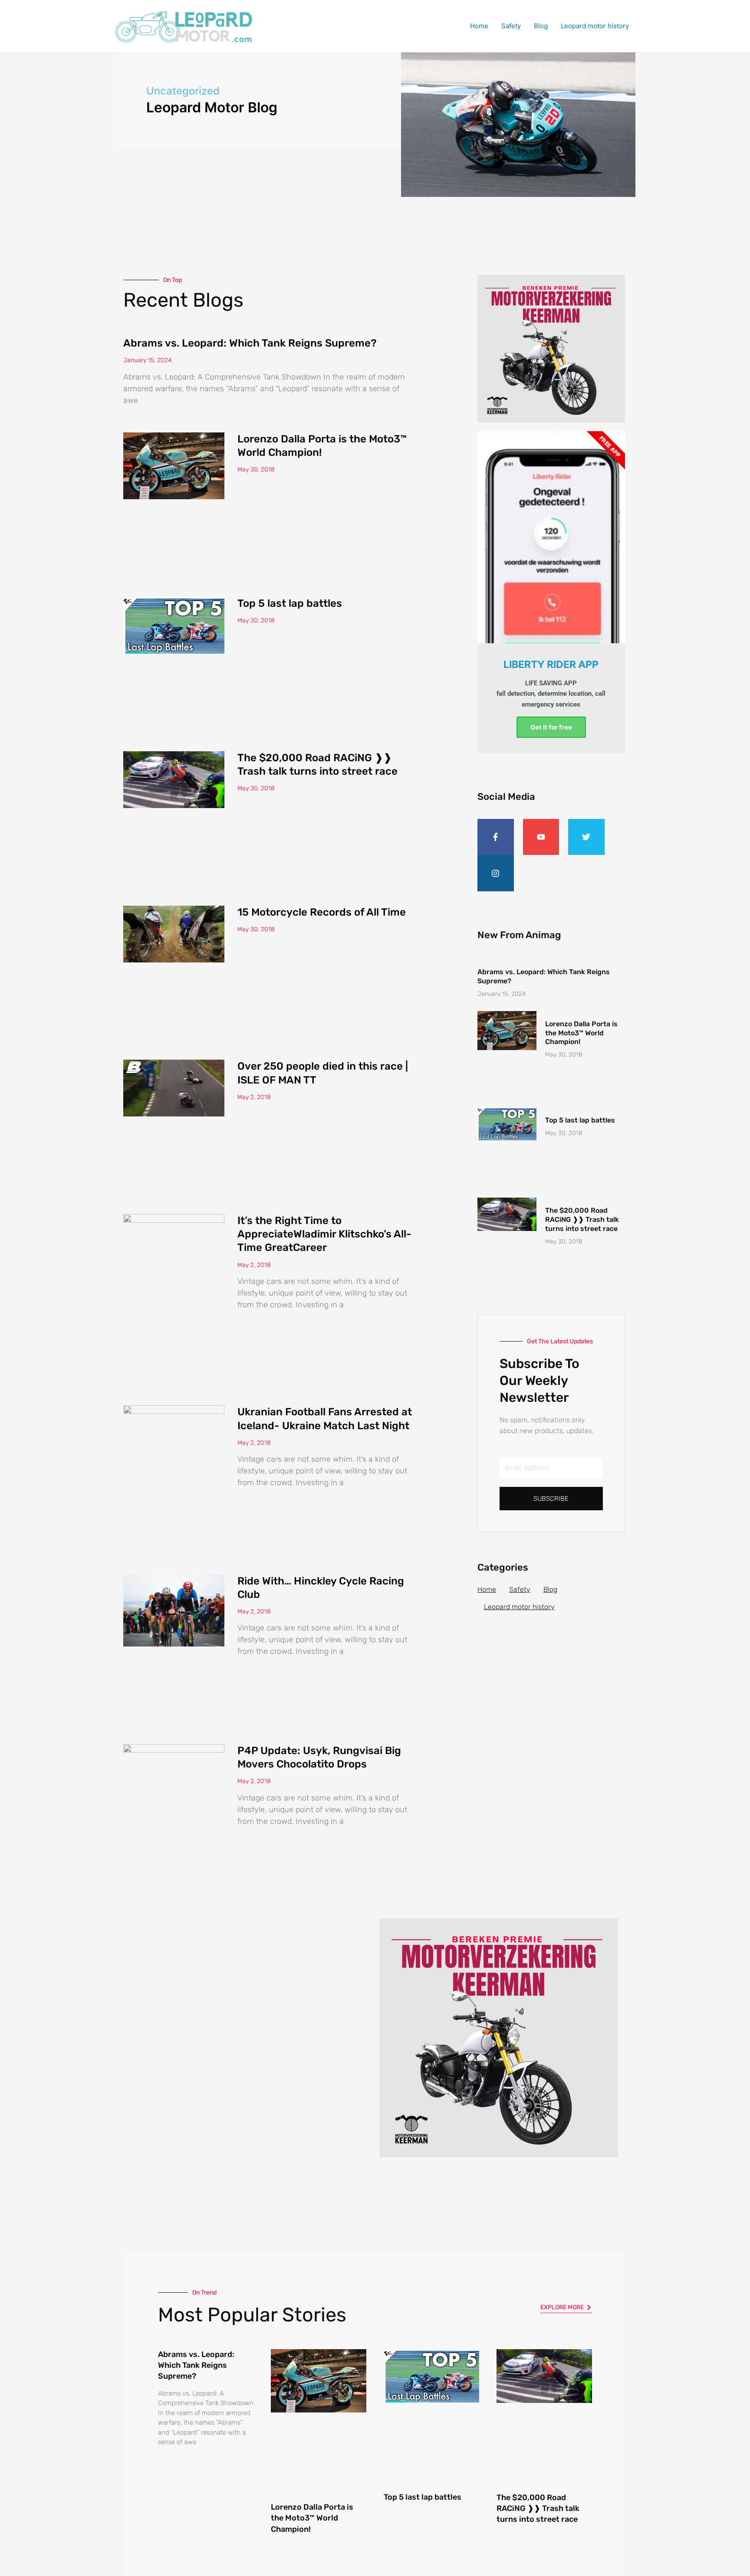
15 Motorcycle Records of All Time (322, 912)
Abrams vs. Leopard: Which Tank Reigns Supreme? (250, 343)
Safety (511, 26)
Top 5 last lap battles (290, 603)
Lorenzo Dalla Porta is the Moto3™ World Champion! (581, 1033)
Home (479, 26)
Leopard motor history (595, 26)
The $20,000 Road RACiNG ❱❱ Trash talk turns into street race (582, 1219)
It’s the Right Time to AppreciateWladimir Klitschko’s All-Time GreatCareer (324, 1234)
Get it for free (551, 727)
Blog (541, 26)
